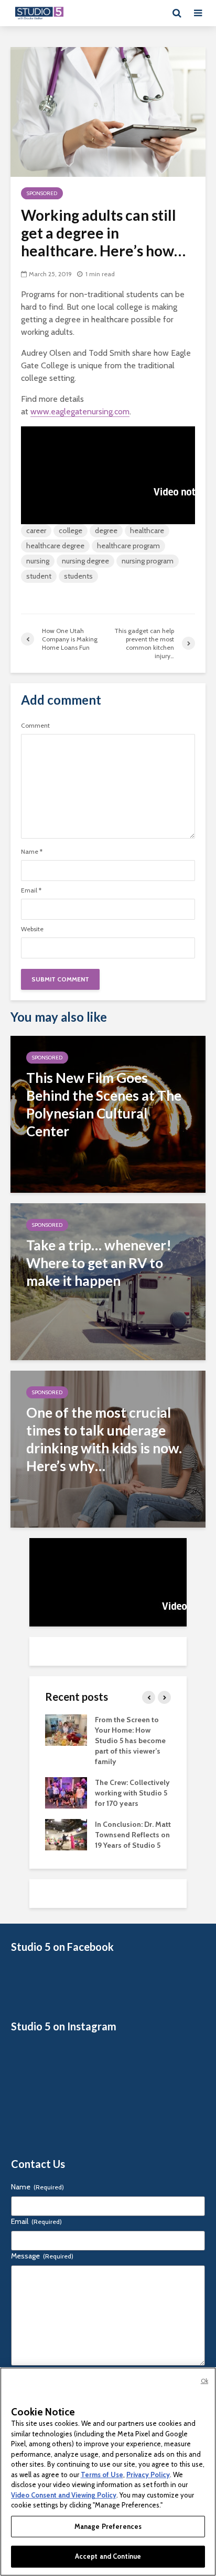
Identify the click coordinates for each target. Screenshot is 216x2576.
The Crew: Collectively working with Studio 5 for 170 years (132, 1793)
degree (106, 530)
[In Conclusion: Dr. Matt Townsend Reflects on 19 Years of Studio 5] (66, 1834)
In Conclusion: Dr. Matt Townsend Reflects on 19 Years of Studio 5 (133, 1835)
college (71, 530)
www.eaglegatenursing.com (80, 411)
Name (32, 852)
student (39, 576)
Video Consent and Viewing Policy (64, 2495)
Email (31, 890)
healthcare (147, 530)
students (78, 576)
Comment (35, 726)
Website (32, 929)
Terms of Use (102, 2475)
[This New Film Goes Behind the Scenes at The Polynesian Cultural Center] (108, 1114)
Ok (204, 2381)
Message (42, 2256)
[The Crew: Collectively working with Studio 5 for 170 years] (66, 1792)
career (36, 530)
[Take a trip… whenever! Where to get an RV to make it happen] (108, 1281)
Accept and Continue (108, 2556)
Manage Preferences (108, 2526)
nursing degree (85, 561)
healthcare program (128, 546)
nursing (38, 561)
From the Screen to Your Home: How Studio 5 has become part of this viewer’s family (130, 1741)
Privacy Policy (148, 2475)
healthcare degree (55, 546)
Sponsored (42, 193)
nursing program (148, 561)
